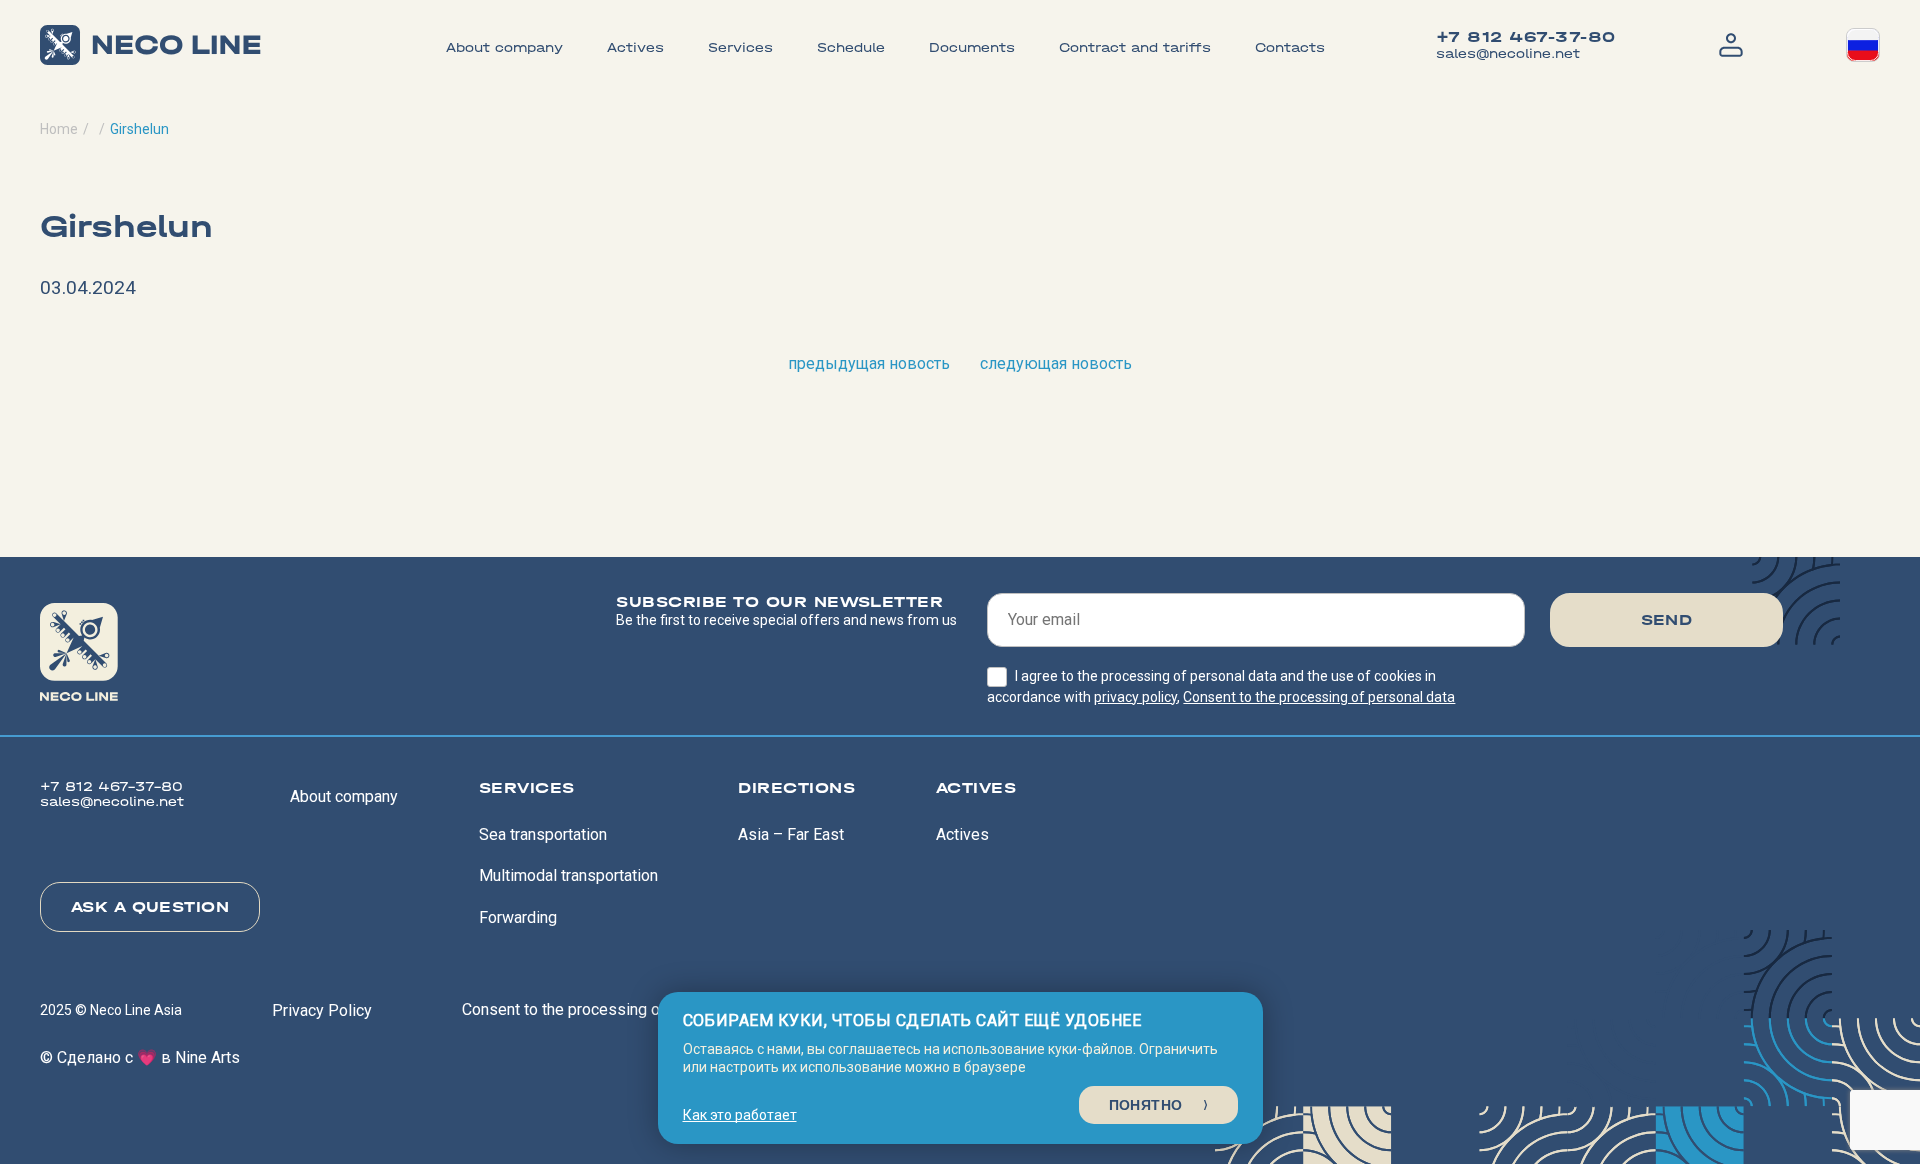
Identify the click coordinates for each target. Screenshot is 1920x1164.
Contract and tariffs (1135, 47)
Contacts (1290, 47)
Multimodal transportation (568, 875)
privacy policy (1135, 697)
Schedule (851, 47)
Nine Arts (207, 1057)
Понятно (1146, 1105)
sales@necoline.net (1508, 53)
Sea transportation (543, 834)
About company (504, 47)
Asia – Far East (791, 834)
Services (740, 47)
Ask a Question (150, 906)
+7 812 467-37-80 (1526, 37)
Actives (635, 47)
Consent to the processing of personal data (1319, 697)
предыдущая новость (869, 363)
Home (59, 129)
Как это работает (740, 1115)
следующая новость (1056, 363)
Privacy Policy (322, 1010)
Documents (972, 47)
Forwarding (518, 917)
